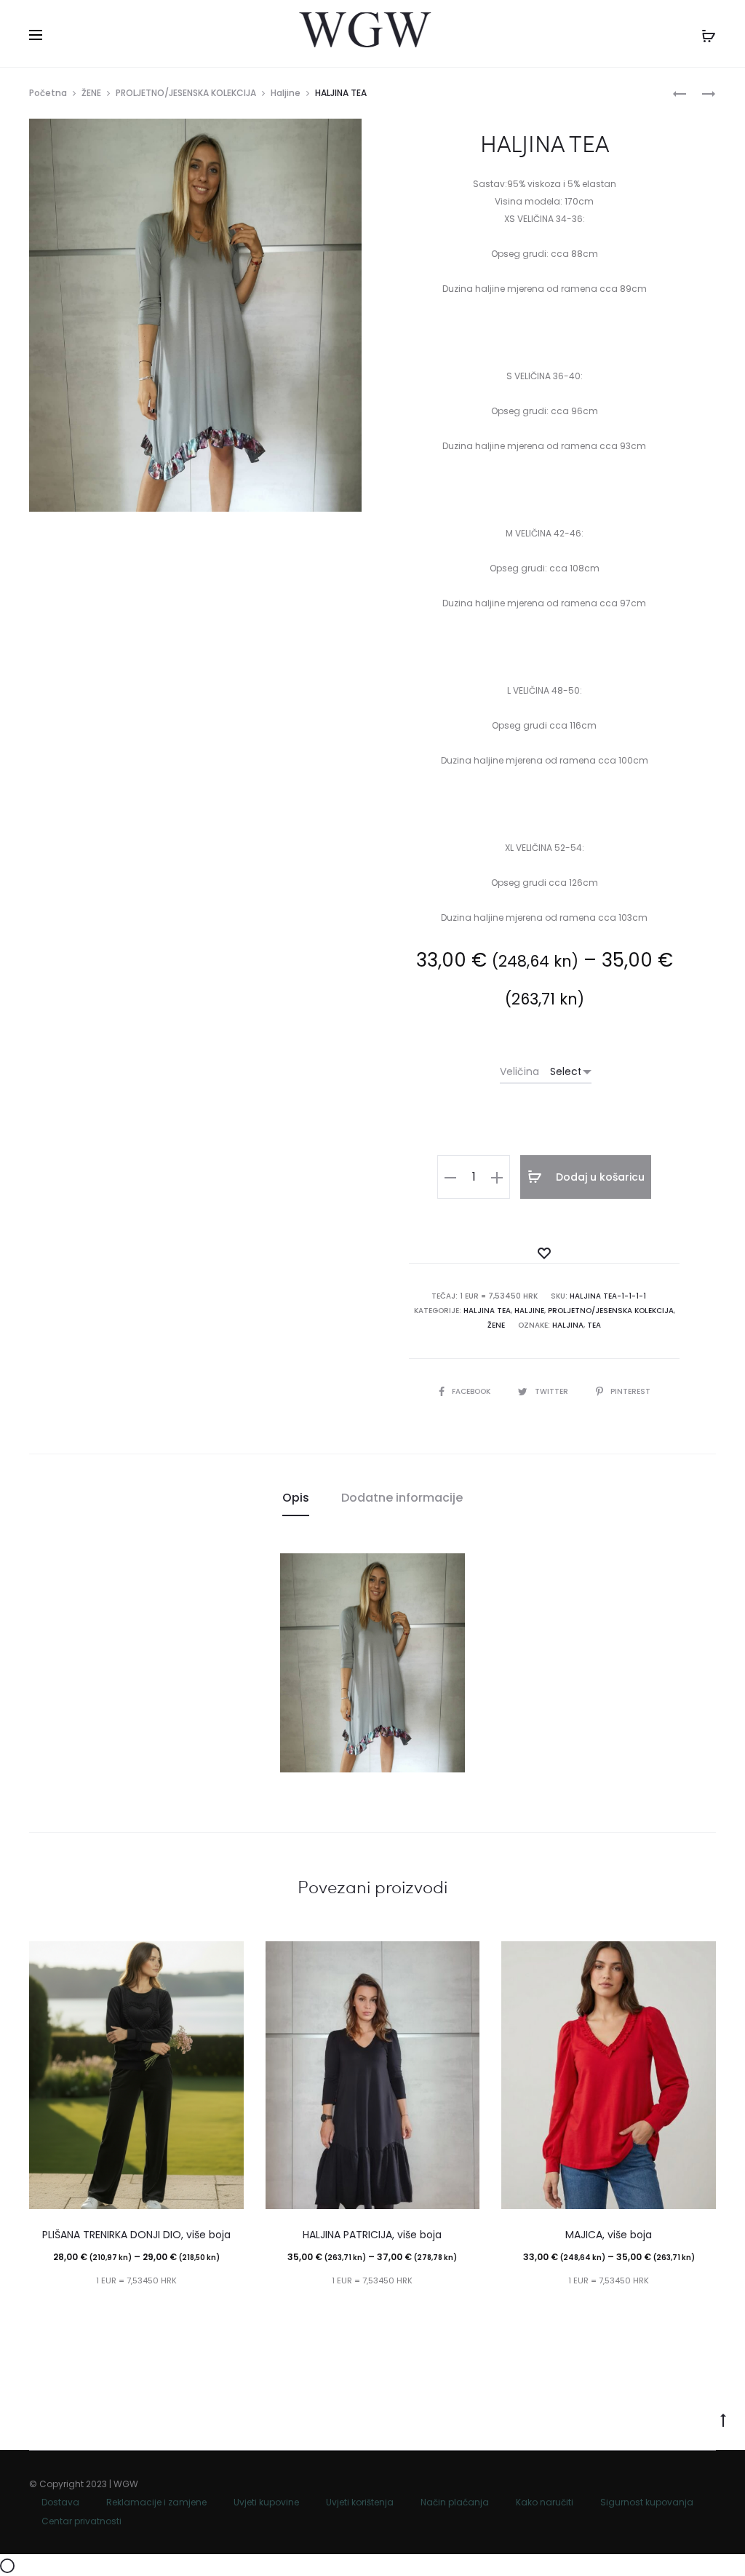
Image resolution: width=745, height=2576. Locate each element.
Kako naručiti (545, 2502)
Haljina (568, 1325)
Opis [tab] (296, 1498)
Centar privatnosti (81, 2521)
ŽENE (91, 93)
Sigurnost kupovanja (647, 2502)
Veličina (519, 1071)
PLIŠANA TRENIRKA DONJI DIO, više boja (136, 2235)
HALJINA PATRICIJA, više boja (372, 2235)
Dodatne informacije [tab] (402, 1498)
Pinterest (630, 1391)
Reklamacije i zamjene (156, 2502)
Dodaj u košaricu (599, 1177)
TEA (594, 1325)
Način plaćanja (455, 2502)
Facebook (472, 1391)
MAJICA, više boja (609, 2235)
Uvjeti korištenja (360, 2502)
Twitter (553, 1391)
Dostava (60, 2502)
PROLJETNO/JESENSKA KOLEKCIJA (186, 93)
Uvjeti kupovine (266, 2502)
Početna (48, 93)
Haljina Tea (487, 1311)
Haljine (286, 93)
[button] (450, 1177)
